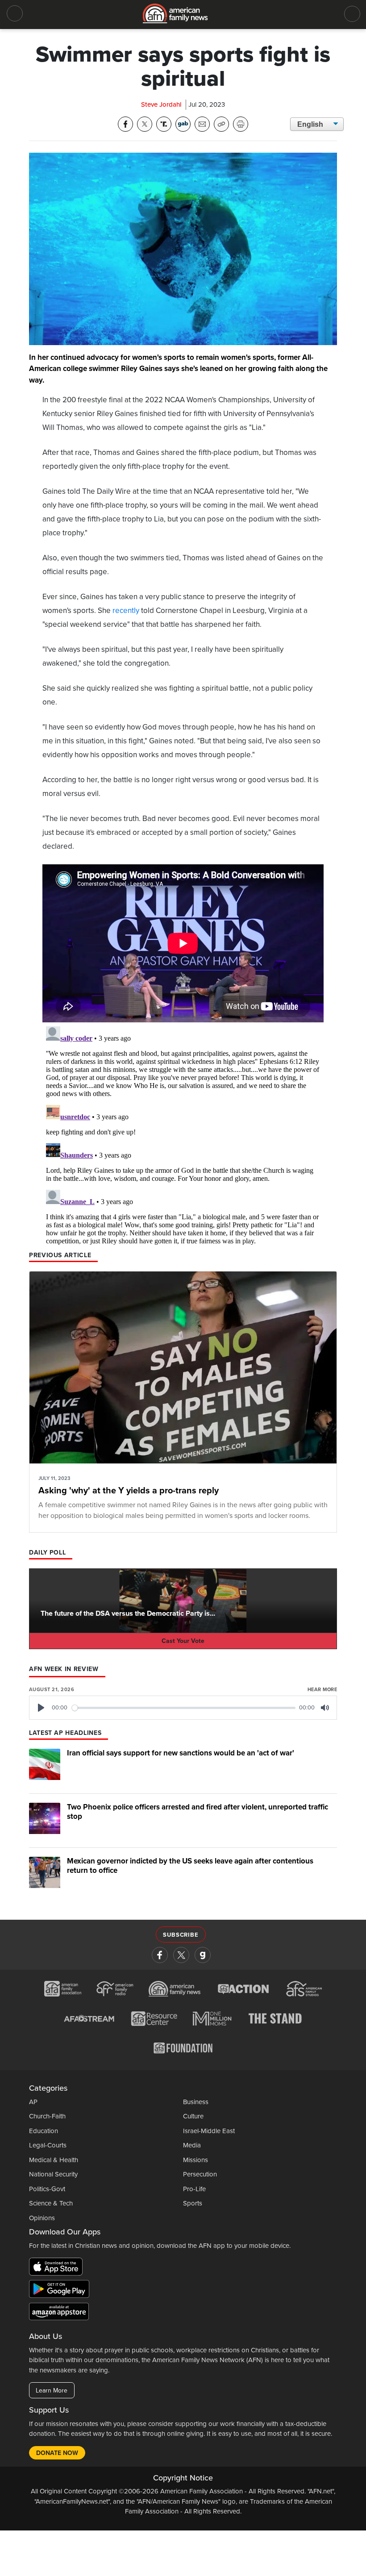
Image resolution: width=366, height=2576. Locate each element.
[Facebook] (160, 1955)
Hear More (322, 1690)
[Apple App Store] (58, 2268)
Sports (193, 2203)
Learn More (52, 2391)
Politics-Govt (47, 2189)
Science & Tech (51, 2203)
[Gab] (203, 1955)
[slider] (184, 1708)
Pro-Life (194, 2189)
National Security (53, 2174)
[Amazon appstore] (59, 2313)
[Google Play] (61, 2291)
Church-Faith (47, 2116)
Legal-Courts (48, 2145)
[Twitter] (181, 1955)
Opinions (42, 2218)
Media (192, 2145)
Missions (195, 2160)
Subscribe (181, 1935)
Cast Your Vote (183, 1641)
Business (196, 2102)
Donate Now (57, 2453)
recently (126, 611)
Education (44, 2131)
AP (33, 2102)
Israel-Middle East (209, 2131)
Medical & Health (54, 2160)
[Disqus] (183, 1134)
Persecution (200, 2174)
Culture (193, 2116)
